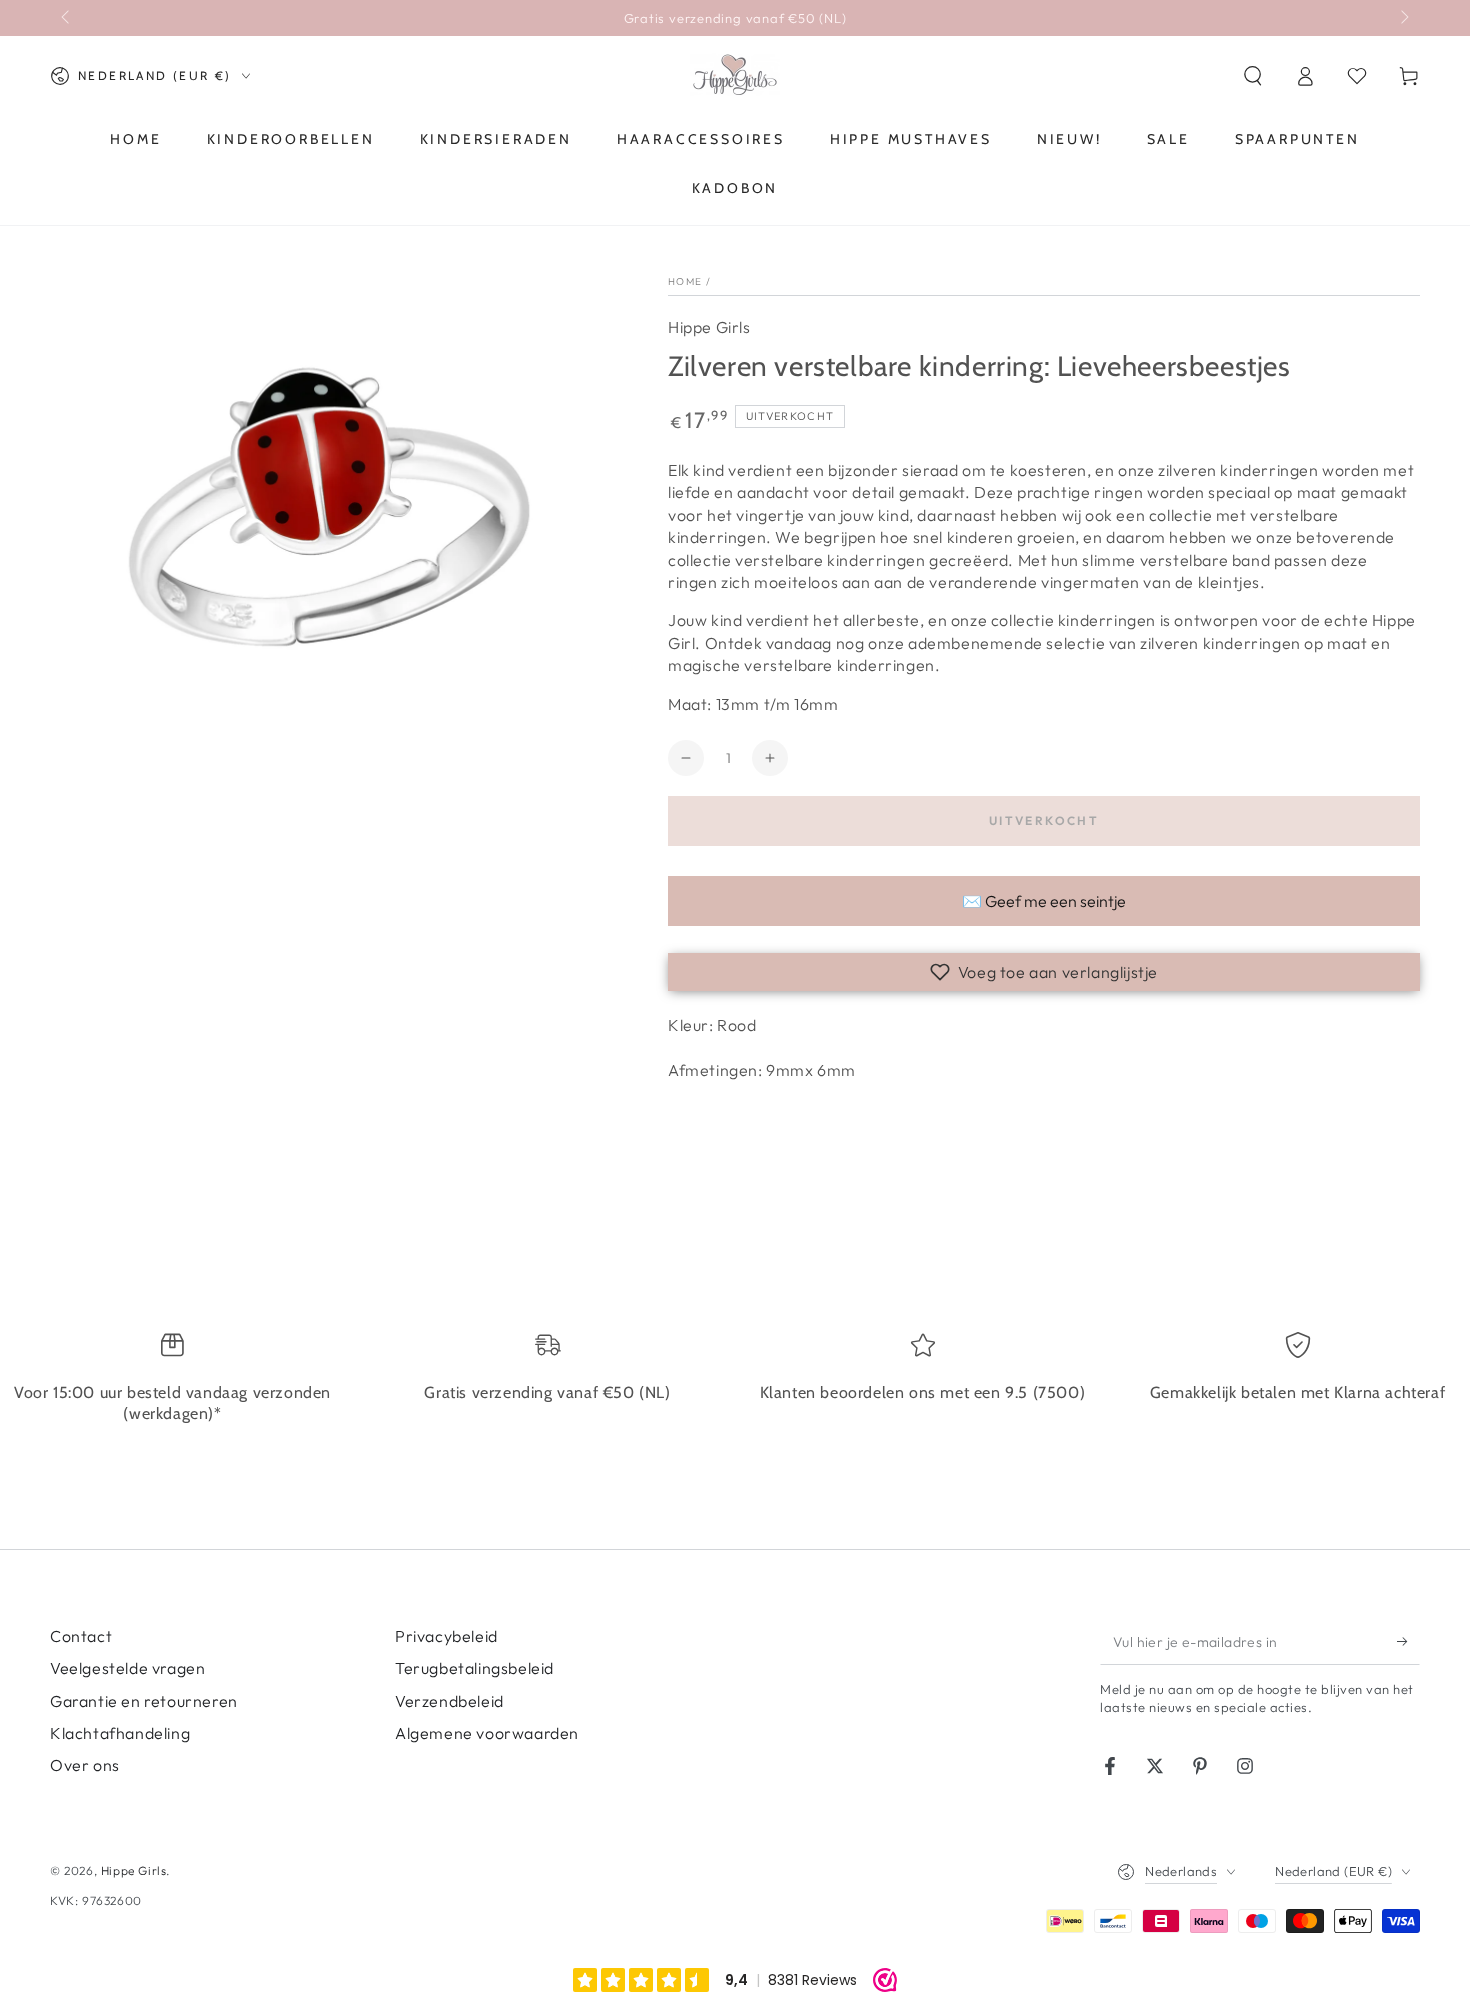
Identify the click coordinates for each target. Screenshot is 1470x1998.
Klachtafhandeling (120, 1733)
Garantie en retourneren (144, 1701)
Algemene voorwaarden (487, 1733)
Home (685, 281)
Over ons (85, 1765)
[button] (1253, 76)
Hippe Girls (709, 327)
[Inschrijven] (1408, 1642)
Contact (81, 1636)
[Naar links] (67, 18)
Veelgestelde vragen (127, 1668)
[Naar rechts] (1403, 18)
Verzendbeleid (449, 1701)
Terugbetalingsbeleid (474, 1668)
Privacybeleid (446, 1636)
